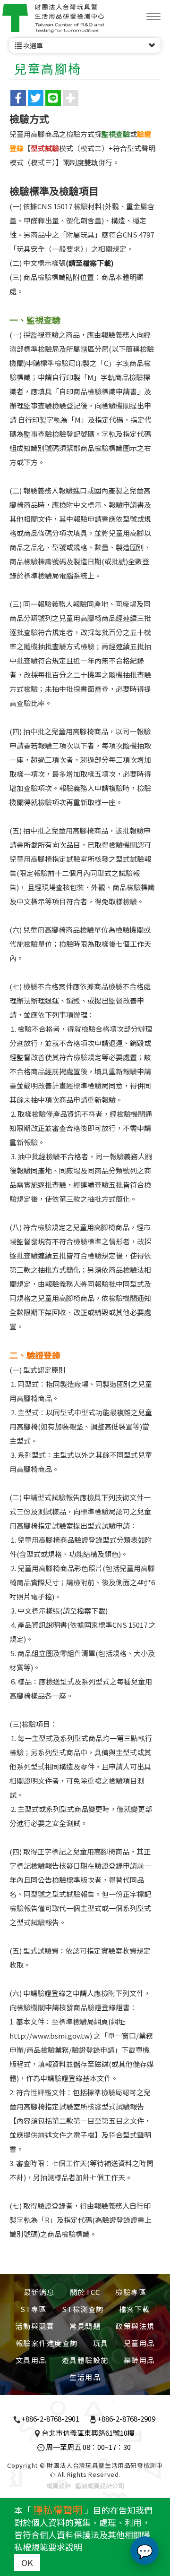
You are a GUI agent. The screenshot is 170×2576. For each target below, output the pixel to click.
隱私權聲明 (58, 2509)
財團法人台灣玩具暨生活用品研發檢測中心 (53, 18)
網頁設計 (59, 2486)
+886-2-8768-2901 (50, 2419)
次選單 (32, 45)
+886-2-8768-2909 (126, 2419)
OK (27, 2562)
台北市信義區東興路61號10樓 (88, 2433)
